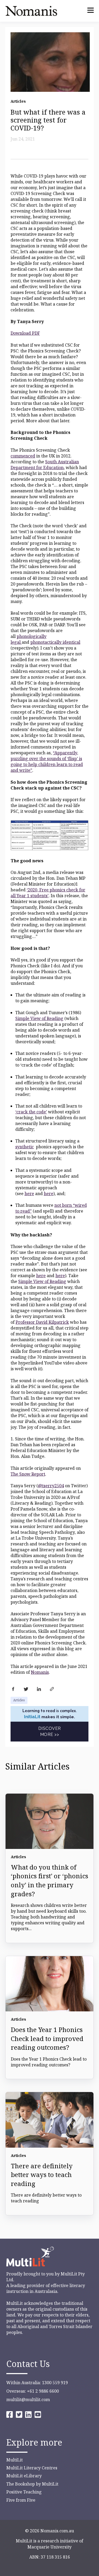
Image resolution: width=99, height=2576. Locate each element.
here (29, 1194)
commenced (23, 456)
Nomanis (40, 1672)
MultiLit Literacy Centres (32, 2468)
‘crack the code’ (31, 1112)
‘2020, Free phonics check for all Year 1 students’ (48, 893)
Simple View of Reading (39, 1018)
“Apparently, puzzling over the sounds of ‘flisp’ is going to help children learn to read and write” (47, 761)
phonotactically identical (55, 642)
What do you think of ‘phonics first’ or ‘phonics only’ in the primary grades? (49, 1880)
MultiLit (15, 2460)
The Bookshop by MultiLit (32, 2484)
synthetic (25, 1147)
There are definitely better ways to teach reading (42, 2175)
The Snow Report (28, 1474)
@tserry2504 (51, 1486)
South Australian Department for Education (45, 465)
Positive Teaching (24, 2492)
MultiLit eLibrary (24, 2476)
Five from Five (21, 2500)
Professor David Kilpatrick (42, 1322)
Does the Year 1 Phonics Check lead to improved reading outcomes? (47, 2038)
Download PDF (25, 333)
